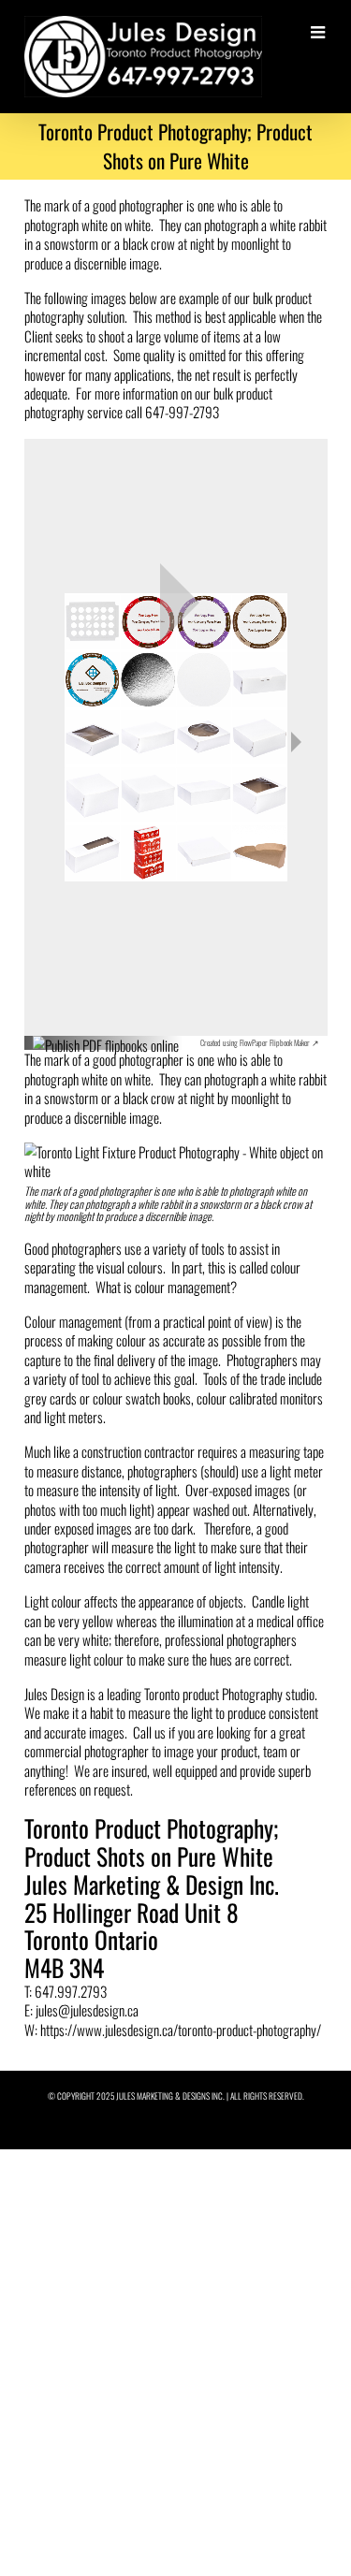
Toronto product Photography (213, 1694)
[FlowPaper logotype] (106, 1037)
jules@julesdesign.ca (87, 2010)
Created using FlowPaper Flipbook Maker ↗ (260, 1042)
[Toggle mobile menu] (319, 33)
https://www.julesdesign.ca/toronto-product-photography (178, 2030)
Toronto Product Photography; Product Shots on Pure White (151, 1842)
